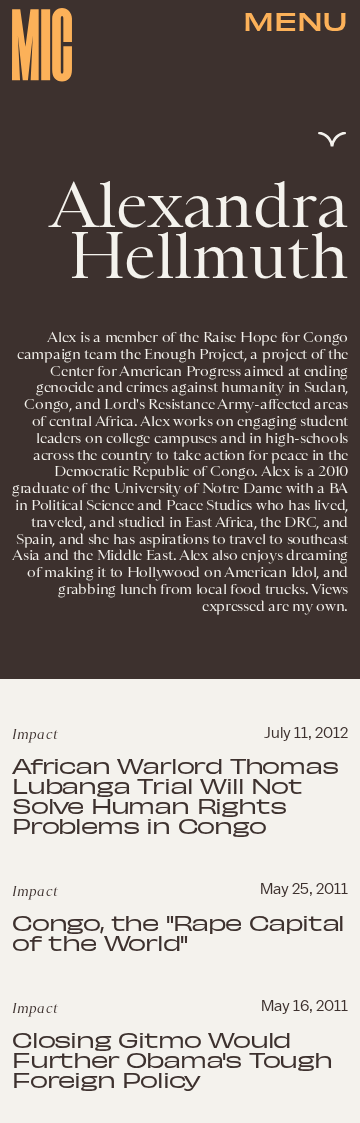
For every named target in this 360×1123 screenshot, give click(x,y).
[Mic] (42, 45)
